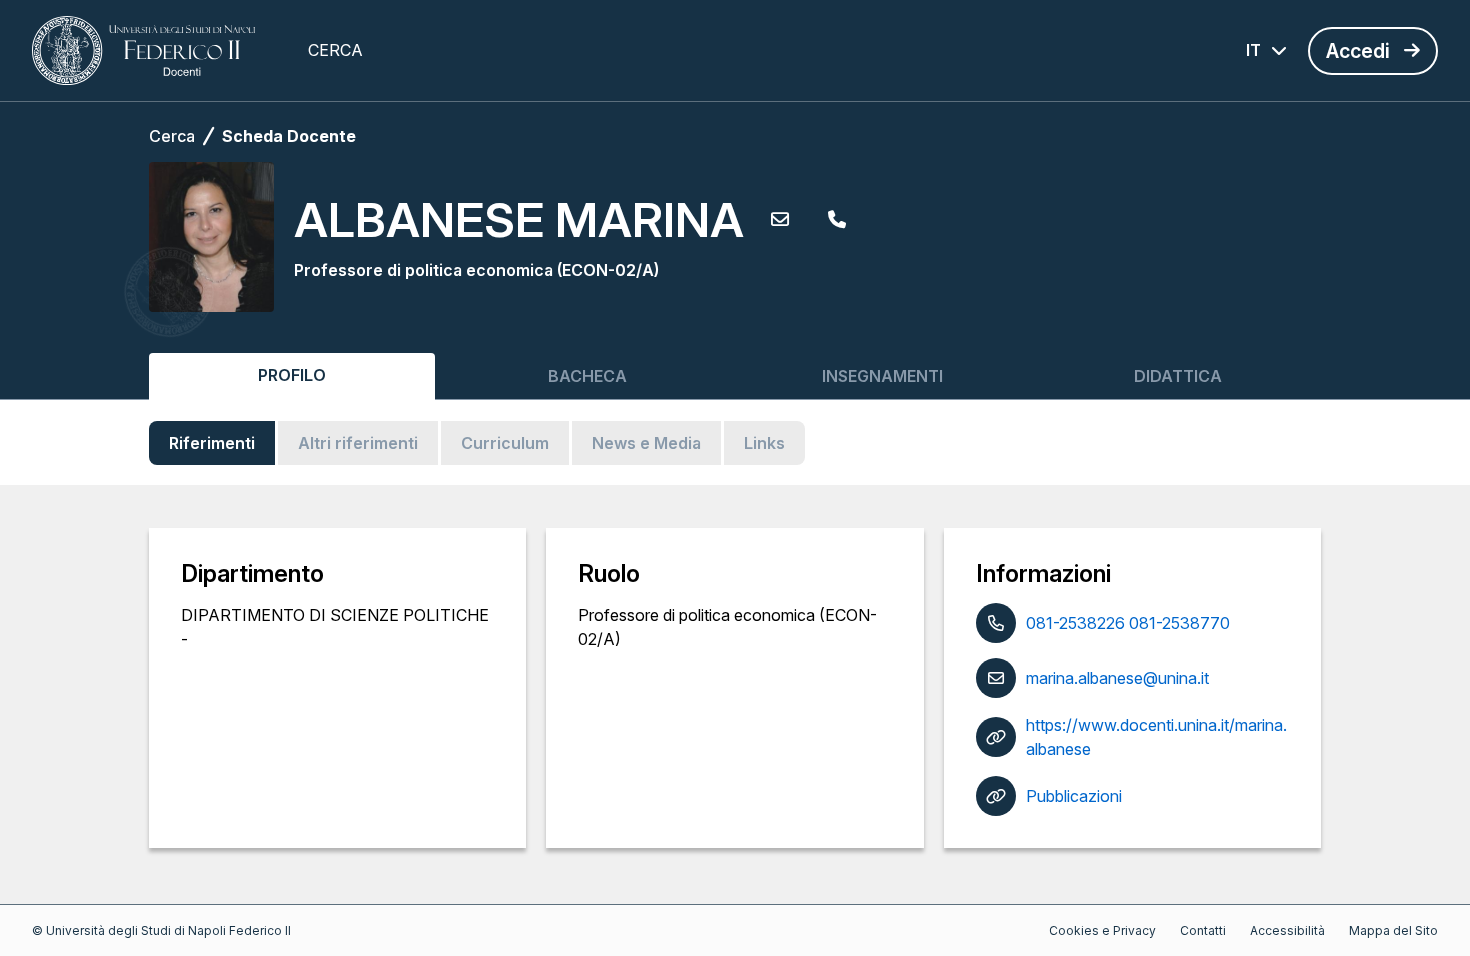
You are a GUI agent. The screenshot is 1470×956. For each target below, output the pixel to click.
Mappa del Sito (1393, 930)
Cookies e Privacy (1102, 930)
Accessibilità (1287, 930)
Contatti (1203, 930)
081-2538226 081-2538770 (1128, 623)
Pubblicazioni (1074, 796)
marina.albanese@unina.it (1117, 678)
